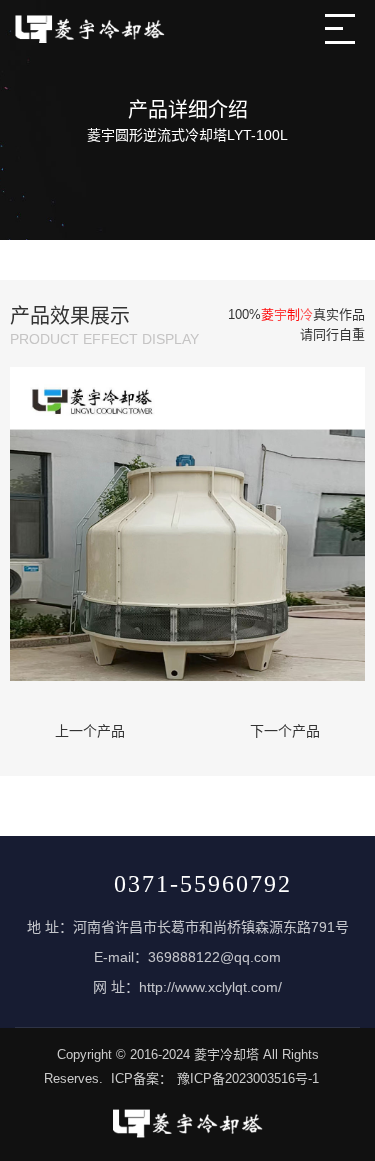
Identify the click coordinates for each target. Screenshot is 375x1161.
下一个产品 (285, 731)
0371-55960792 (203, 884)
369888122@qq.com (214, 957)
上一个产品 (90, 731)
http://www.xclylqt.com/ (210, 987)
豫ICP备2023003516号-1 (248, 1078)
